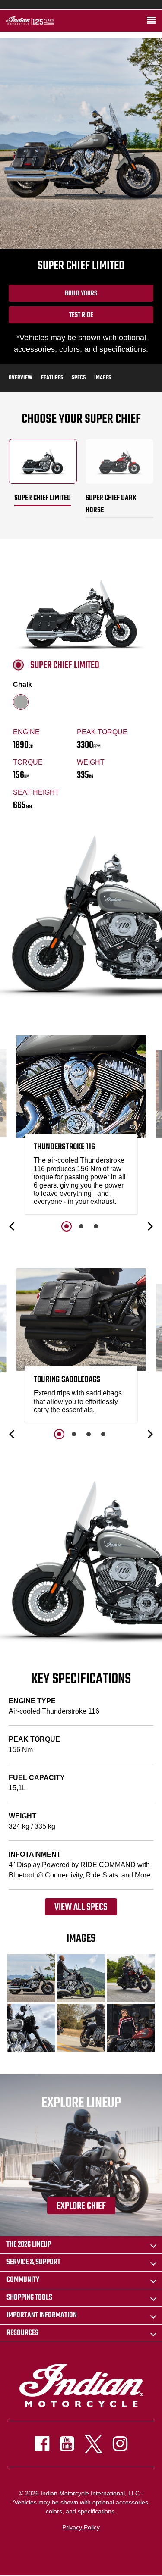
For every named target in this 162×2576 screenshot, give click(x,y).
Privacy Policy (81, 2527)
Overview (21, 378)
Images (103, 378)
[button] (13, 1226)
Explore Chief (81, 2206)
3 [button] (96, 1226)
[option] (81, 1127)
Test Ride (81, 315)
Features (52, 378)
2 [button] (81, 1226)
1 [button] (67, 1226)
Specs (79, 378)
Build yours (81, 294)
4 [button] (103, 1434)
